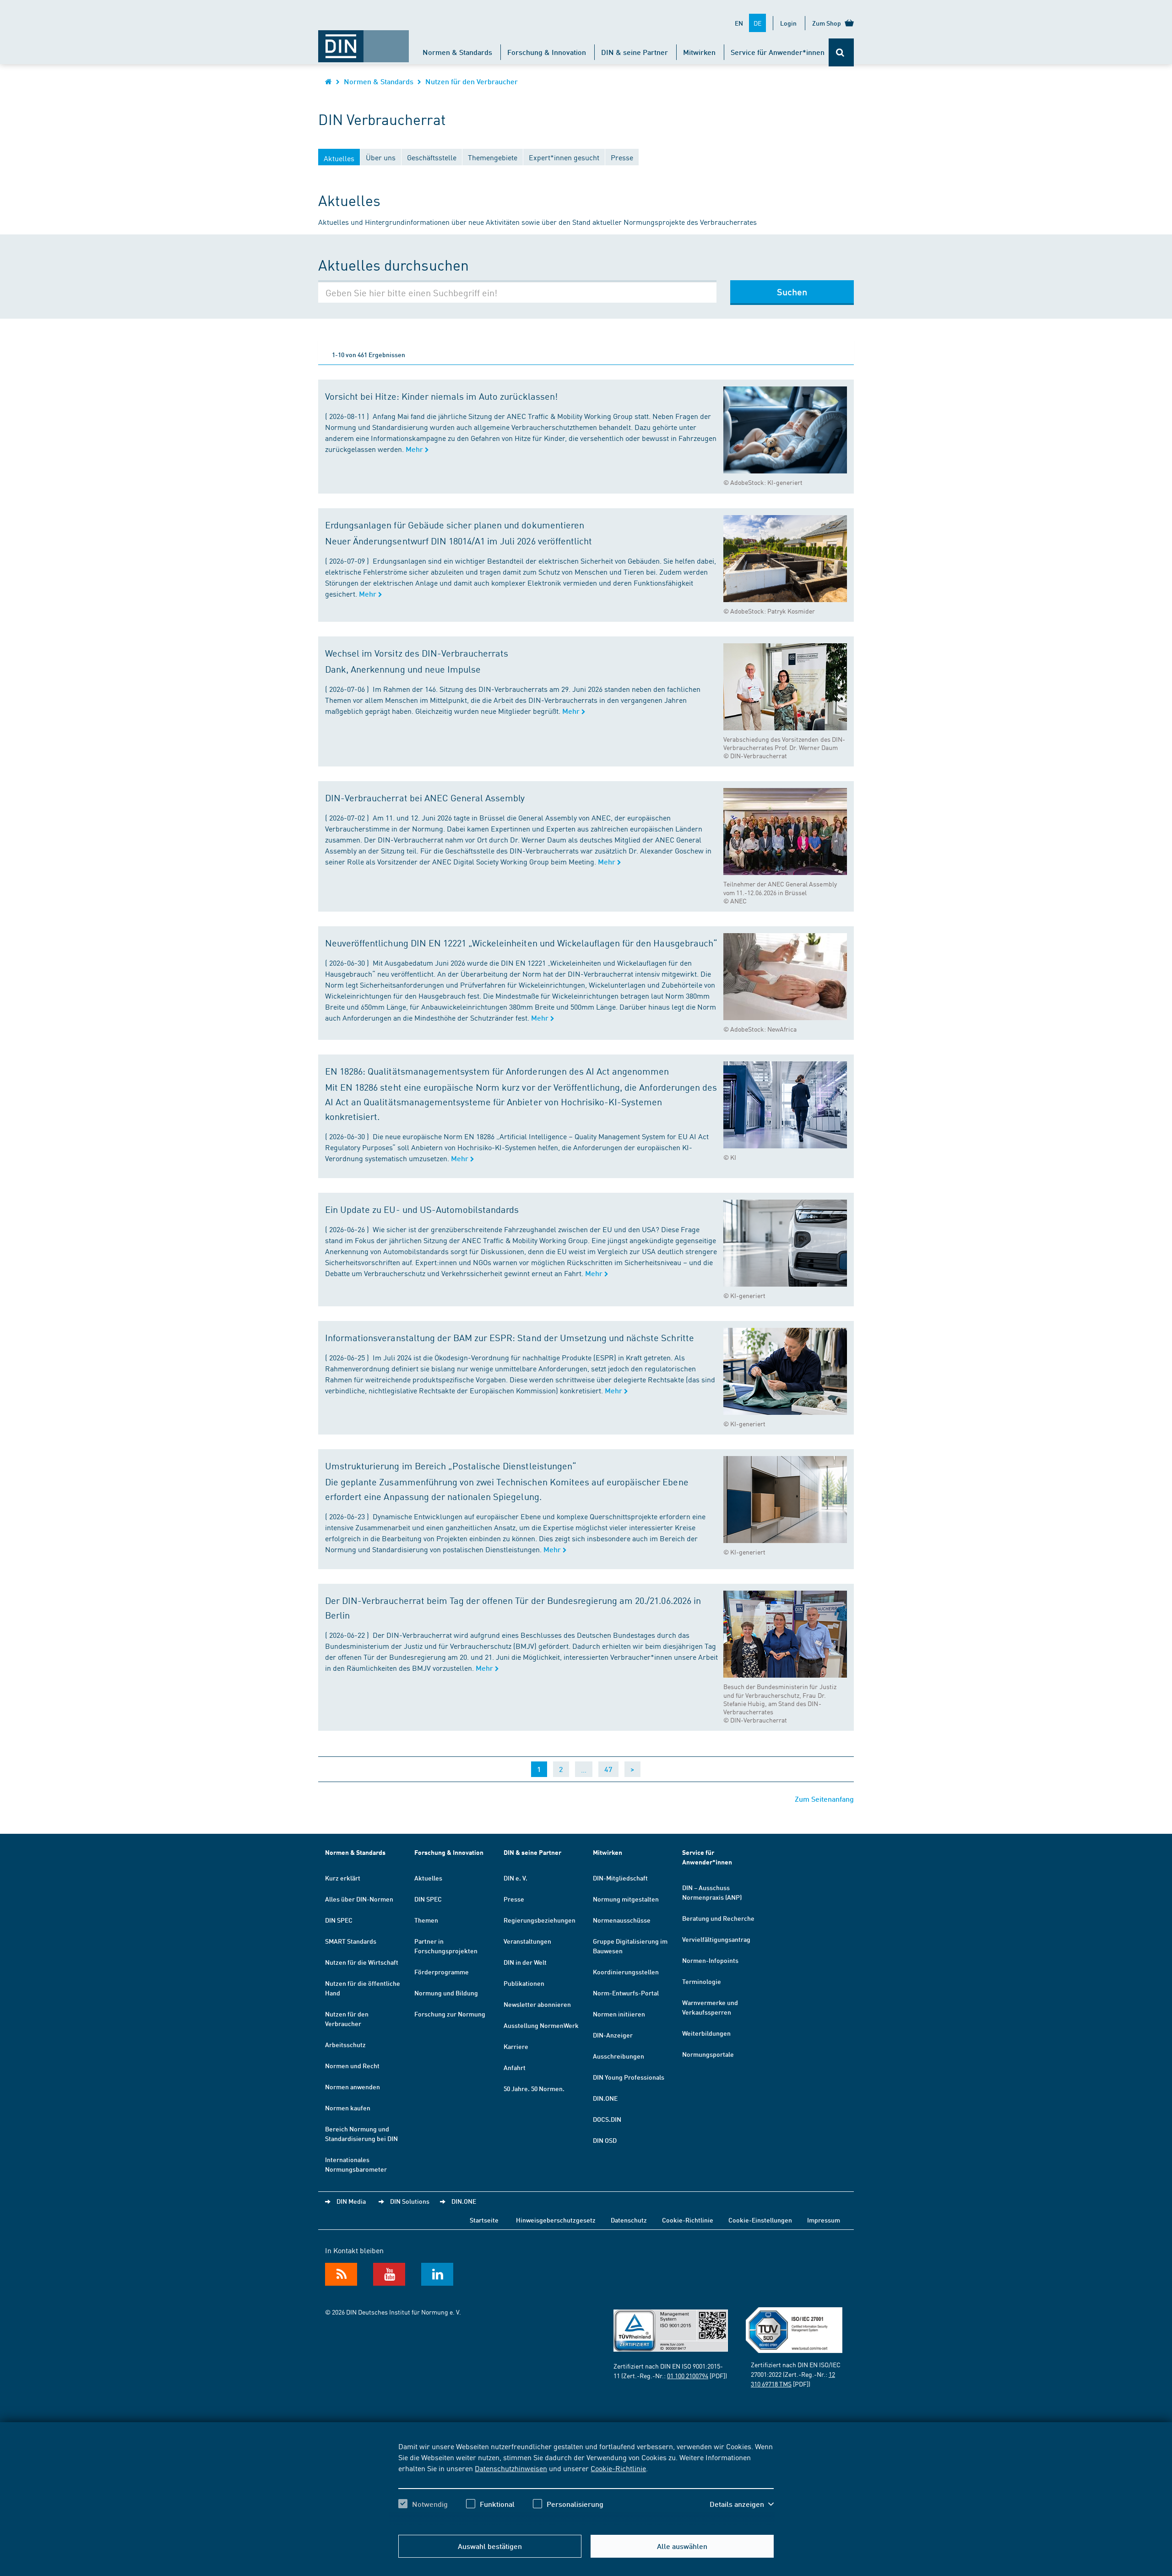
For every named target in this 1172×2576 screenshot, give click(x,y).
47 (608, 1769)
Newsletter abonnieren (537, 2004)
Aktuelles (428, 1878)
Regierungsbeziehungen (540, 1920)
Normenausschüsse (622, 1920)
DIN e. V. (515, 1878)
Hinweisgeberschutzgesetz (556, 2220)
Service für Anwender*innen (778, 52)
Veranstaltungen (527, 1941)
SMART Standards (351, 1941)
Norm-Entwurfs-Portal (626, 1993)
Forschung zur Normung (450, 2014)
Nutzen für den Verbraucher (472, 81)
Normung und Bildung (446, 1993)
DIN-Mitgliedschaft (620, 1878)
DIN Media (351, 2201)
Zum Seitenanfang (824, 1799)
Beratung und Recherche (718, 1918)
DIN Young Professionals (629, 2077)
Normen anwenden (353, 2087)
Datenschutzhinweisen (511, 2468)
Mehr (415, 449)
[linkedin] (437, 2274)
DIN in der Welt (525, 1962)
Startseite (484, 2220)
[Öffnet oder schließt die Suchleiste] (841, 52)
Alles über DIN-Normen (359, 1899)
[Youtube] (389, 2274)
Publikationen (524, 1983)
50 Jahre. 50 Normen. (534, 2088)
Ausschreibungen (619, 2056)
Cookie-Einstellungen (760, 2220)
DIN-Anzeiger (613, 2035)
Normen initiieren (619, 2014)
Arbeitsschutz (345, 2044)
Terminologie (702, 1981)
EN (739, 23)
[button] (742, 2504)
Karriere (516, 2046)
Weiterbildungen (706, 2033)
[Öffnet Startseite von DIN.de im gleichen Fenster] (364, 42)
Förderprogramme (442, 1972)
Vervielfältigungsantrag (716, 1939)
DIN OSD (605, 2140)
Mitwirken (699, 52)
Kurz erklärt (343, 1878)
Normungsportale (708, 2054)
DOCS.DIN (607, 2119)
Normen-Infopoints (710, 1960)
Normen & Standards (457, 52)
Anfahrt (515, 2067)
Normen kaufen (348, 2108)
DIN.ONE (605, 2098)
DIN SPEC (339, 1920)
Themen (426, 1920)
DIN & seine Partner (635, 52)
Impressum (824, 2220)
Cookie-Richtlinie (618, 2468)
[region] (586, 2483)
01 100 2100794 (688, 2375)
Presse (514, 1899)
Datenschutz (629, 2220)
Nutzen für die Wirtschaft (362, 1962)
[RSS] (341, 2274)
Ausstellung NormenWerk (541, 2025)
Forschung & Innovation (547, 52)
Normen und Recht (352, 2065)
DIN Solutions (410, 2201)
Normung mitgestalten (626, 1899)
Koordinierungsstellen (626, 1972)
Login (788, 23)
